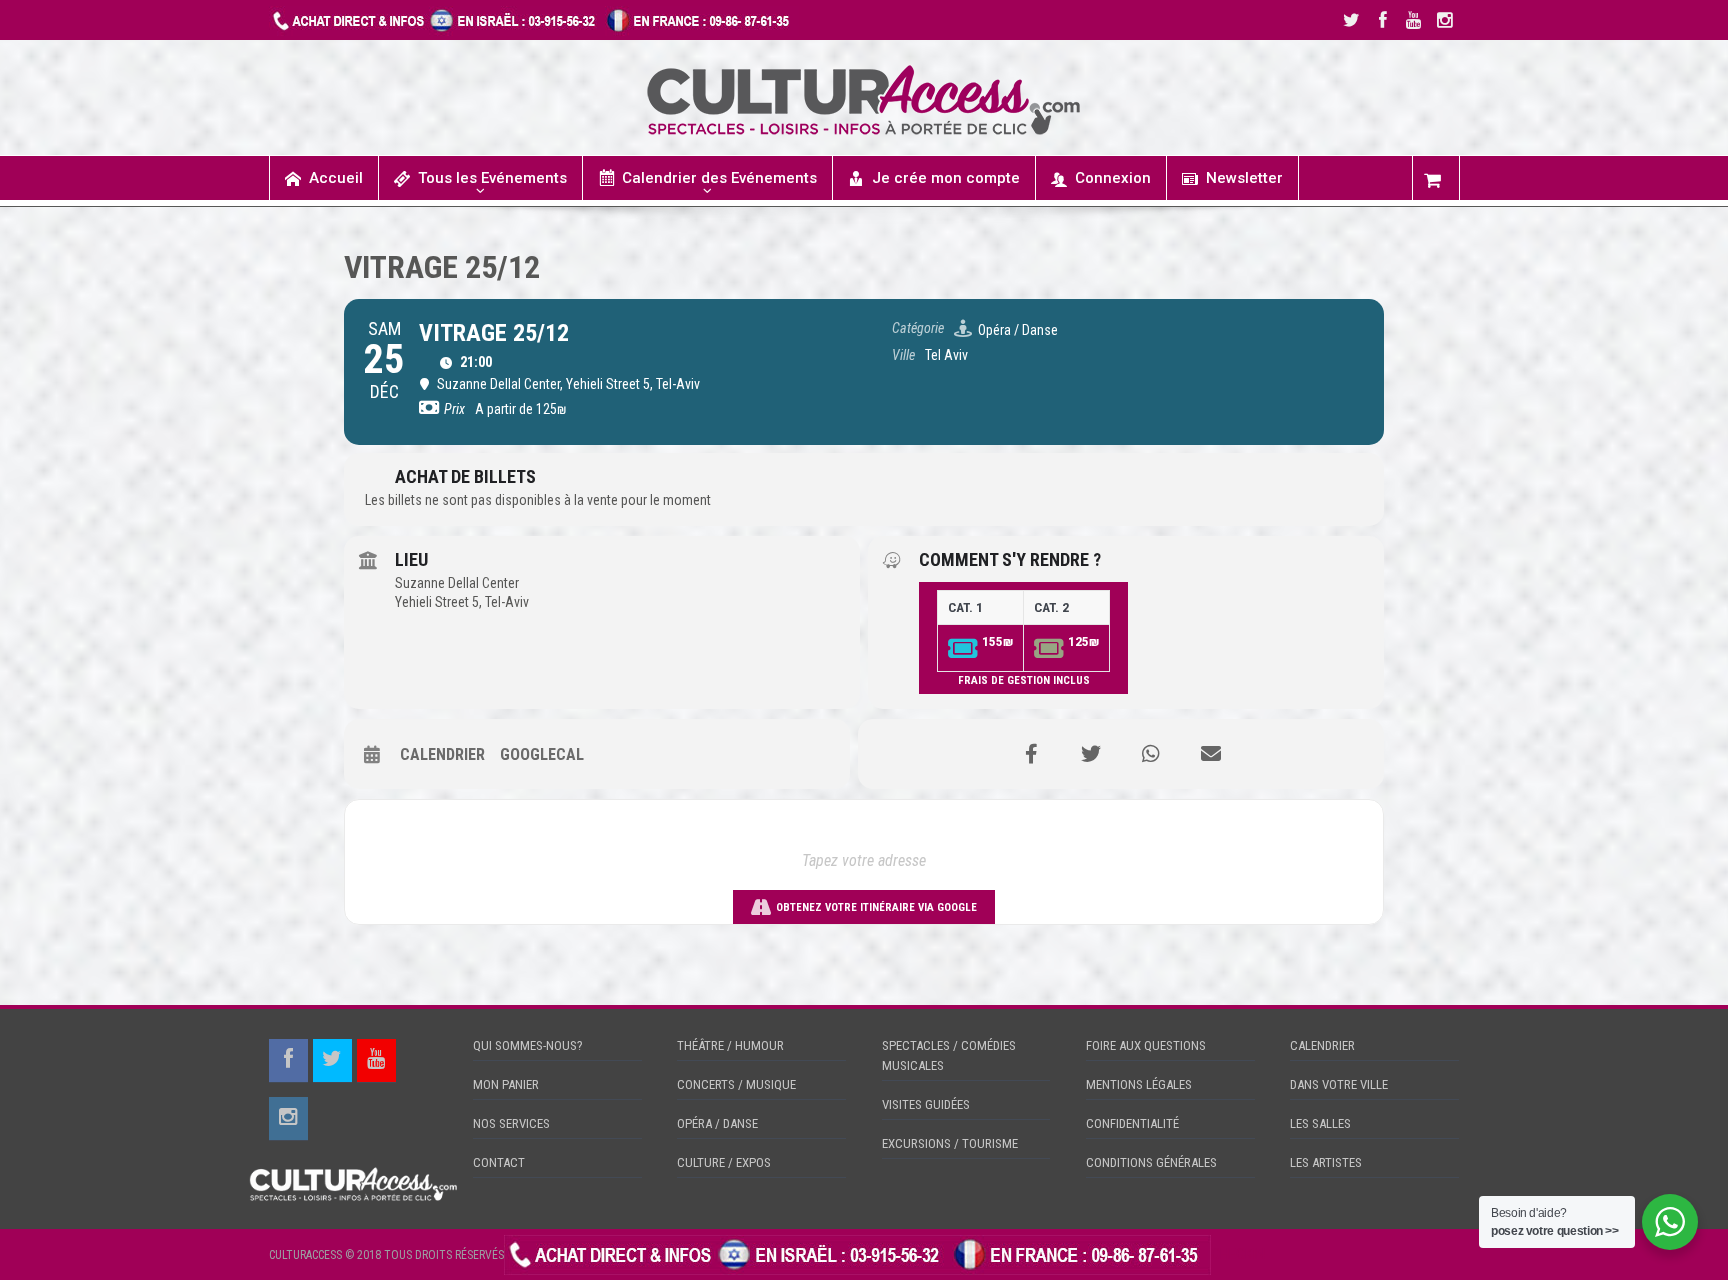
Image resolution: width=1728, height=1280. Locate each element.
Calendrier (442, 754)
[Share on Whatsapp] (1151, 754)
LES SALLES (1320, 1123)
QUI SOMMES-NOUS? (528, 1045)
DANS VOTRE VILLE (1339, 1084)
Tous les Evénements (492, 178)
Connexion (1113, 178)
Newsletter (1244, 178)
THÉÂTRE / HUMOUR (730, 1045)
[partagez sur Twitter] (1091, 754)
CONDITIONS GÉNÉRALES (1151, 1162)
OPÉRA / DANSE (717, 1123)
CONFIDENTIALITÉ (1132, 1123)
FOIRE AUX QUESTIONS (1146, 1045)
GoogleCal (542, 754)
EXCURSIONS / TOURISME (950, 1143)
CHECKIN (1238, 1254)
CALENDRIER (1322, 1045)
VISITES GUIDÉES (926, 1104)
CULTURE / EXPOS (724, 1162)
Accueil (336, 178)
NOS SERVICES (511, 1123)
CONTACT (499, 1162)
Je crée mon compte (946, 178)
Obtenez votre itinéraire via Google (876, 907)
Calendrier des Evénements (719, 178)
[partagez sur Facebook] (1031, 754)
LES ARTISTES (1326, 1162)
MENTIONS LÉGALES (1139, 1084)
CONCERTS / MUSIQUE (736, 1084)
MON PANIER (506, 1084)
